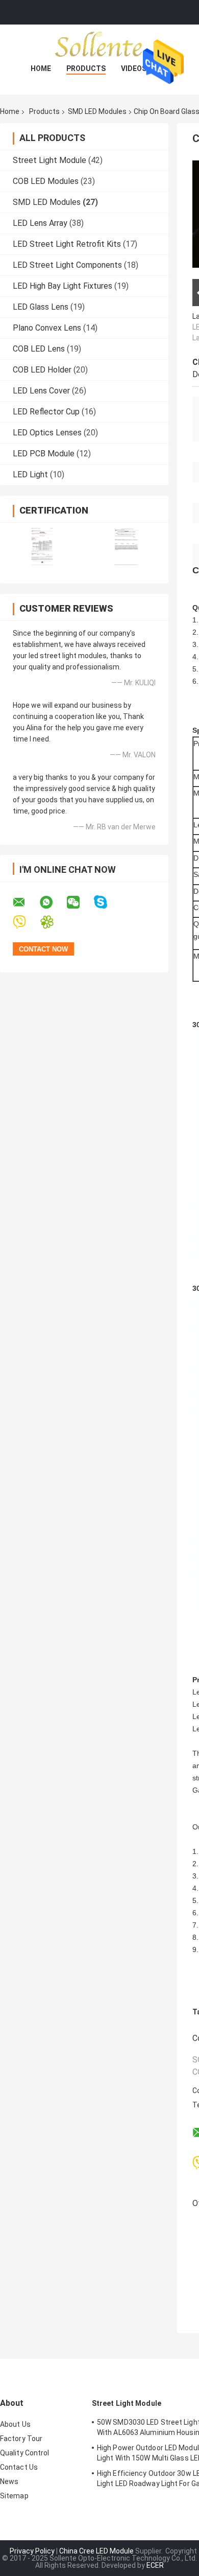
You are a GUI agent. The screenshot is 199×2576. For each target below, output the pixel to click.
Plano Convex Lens (47, 328)
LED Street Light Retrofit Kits (67, 244)
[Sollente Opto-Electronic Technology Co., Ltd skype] (107, 902)
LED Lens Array (40, 223)
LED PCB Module (44, 454)
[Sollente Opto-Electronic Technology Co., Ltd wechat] (80, 902)
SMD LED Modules (97, 111)
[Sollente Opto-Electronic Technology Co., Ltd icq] (53, 922)
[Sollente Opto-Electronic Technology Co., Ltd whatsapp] (53, 902)
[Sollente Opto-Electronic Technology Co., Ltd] (99, 45)
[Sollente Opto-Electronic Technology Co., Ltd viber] (26, 922)
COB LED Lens (39, 349)
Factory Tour (21, 2439)
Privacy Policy (32, 2551)
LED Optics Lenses (47, 433)
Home (41, 68)
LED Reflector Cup (46, 412)
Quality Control (25, 2453)
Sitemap (14, 2496)
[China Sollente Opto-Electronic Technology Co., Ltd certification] (42, 547)
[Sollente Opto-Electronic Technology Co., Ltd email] (26, 902)
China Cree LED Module (96, 2551)
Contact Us (19, 2467)
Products (86, 68)
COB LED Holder (42, 370)
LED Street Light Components (67, 265)
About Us (15, 2424)
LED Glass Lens (41, 307)
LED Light (30, 474)
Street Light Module (49, 160)
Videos (134, 68)
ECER (155, 2565)
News (9, 2481)
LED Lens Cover (41, 391)
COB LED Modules (46, 181)
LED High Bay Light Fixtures (63, 286)
